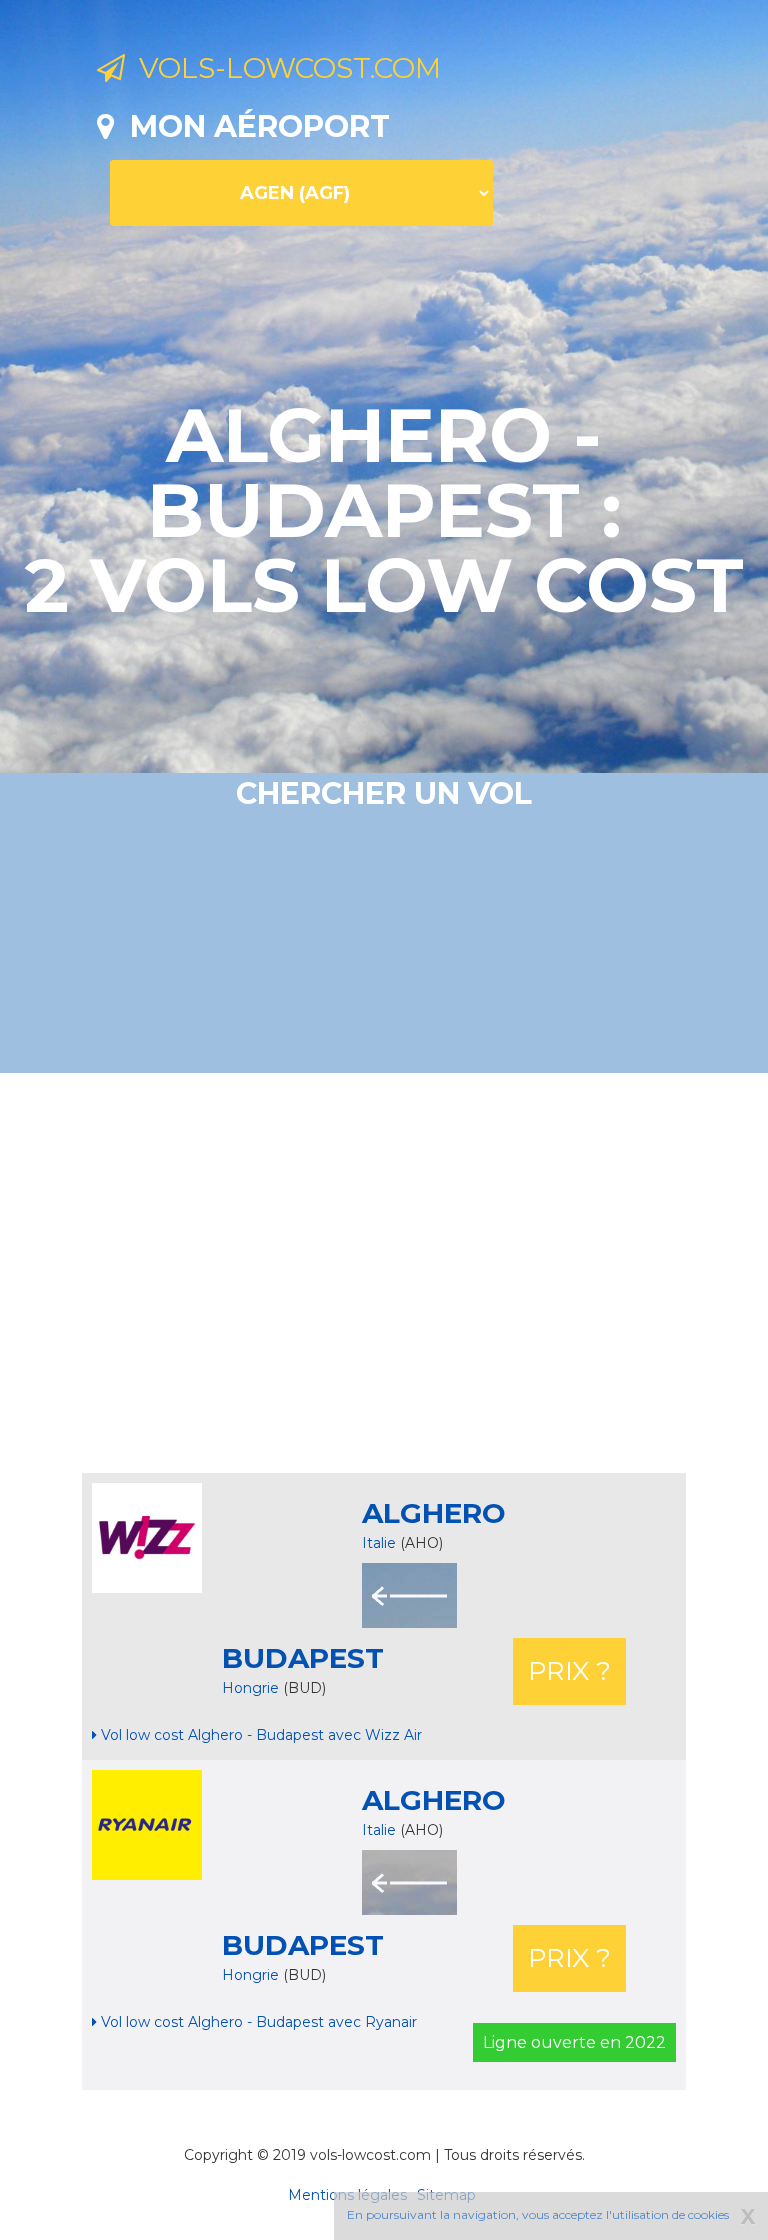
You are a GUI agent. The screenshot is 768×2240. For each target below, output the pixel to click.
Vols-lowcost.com (283, 68)
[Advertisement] (432, 1273)
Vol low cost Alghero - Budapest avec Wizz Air (259, 1735)
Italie (379, 1543)
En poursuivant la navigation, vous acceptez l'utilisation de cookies (538, 2214)
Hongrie (252, 1688)
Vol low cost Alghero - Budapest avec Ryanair (257, 2022)
